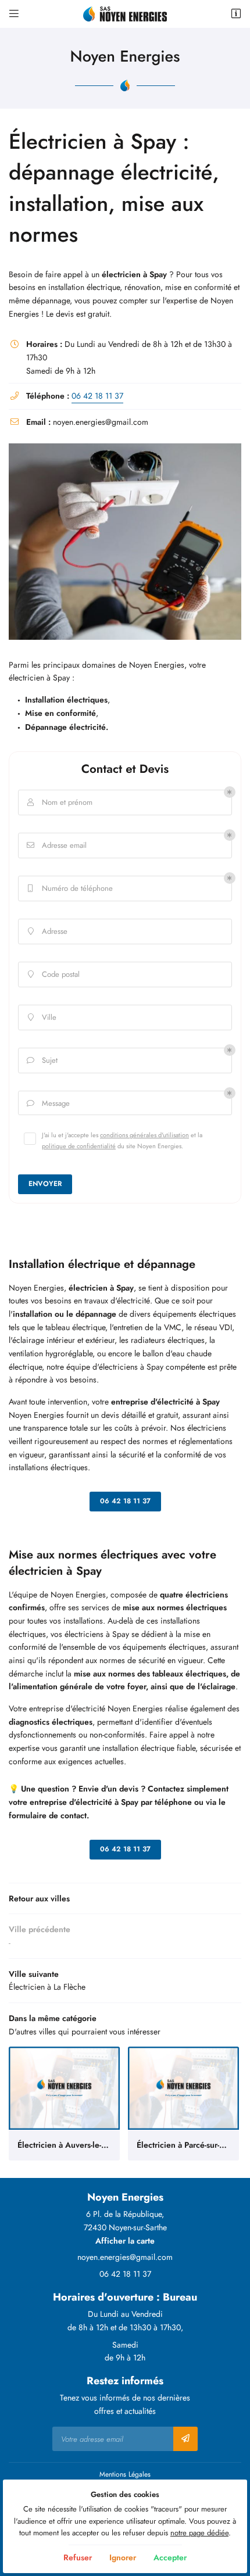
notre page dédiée (199, 2533)
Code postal (54, 974)
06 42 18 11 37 (97, 396)
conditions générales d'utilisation (144, 1135)
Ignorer (123, 2557)
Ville (42, 1017)
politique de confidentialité (79, 1146)
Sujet (42, 1061)
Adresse (48, 931)
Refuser (78, 2557)
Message (49, 1104)
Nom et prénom (60, 802)
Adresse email (57, 845)
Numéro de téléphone (70, 888)
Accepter (170, 2557)
